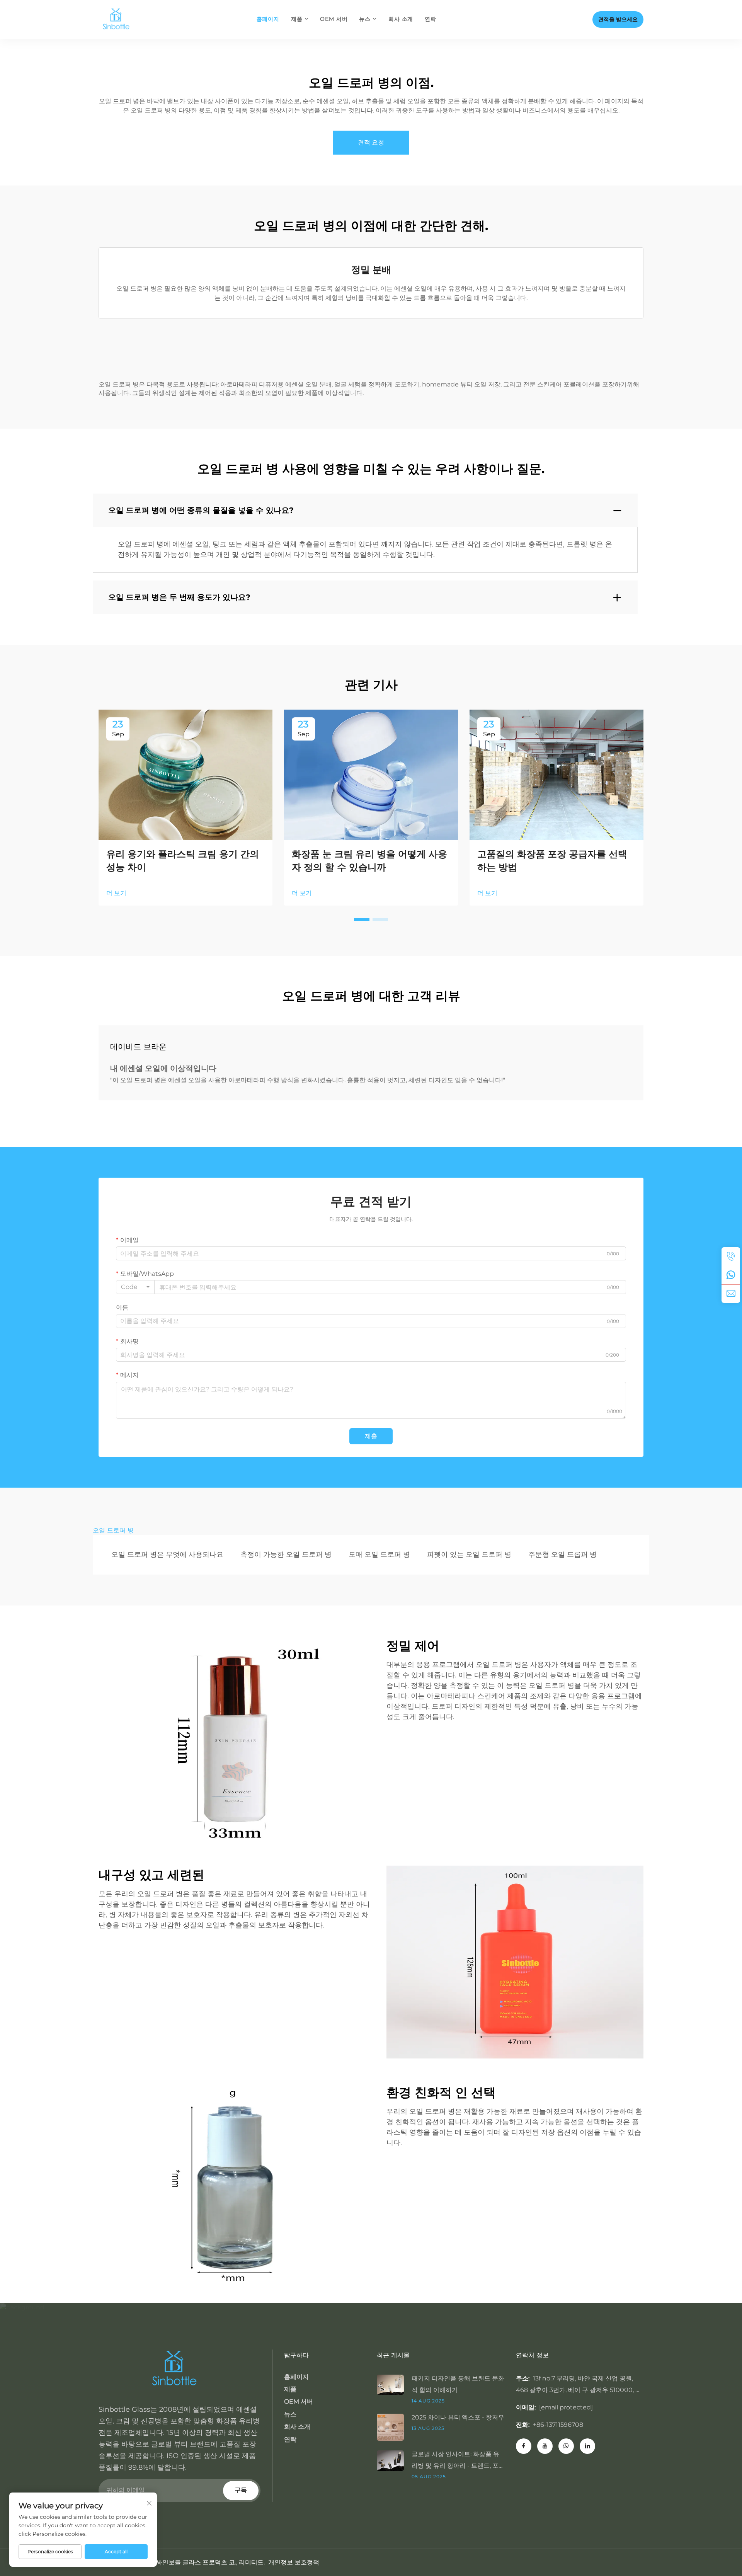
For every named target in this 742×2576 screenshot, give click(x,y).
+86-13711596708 (558, 2425)
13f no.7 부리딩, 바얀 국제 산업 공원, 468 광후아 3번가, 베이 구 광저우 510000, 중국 (579, 2390)
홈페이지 (268, 19)
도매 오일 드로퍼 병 (379, 1554)
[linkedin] (587, 2446)
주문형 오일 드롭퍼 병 (562, 1554)
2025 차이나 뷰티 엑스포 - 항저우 (458, 2417)
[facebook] (524, 2446)
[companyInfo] (119, 19)
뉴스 (365, 19)
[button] (362, 919)
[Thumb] (394, 2384)
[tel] (731, 1257)
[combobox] (135, 1287)
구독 (241, 2490)
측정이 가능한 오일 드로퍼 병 (286, 1554)
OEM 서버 (334, 19)
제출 (371, 1436)
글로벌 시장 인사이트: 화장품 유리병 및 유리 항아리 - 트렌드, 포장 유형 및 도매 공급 (455, 2461)
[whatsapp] (731, 1275)
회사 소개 (401, 19)
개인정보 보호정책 (294, 2562)
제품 (297, 19)
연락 (431, 19)
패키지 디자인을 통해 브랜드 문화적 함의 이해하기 (458, 2384)
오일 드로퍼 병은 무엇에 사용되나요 (167, 1554)
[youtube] (545, 2446)
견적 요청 (371, 142)
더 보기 (116, 893)
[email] (731, 1294)
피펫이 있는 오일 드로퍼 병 (469, 1554)
